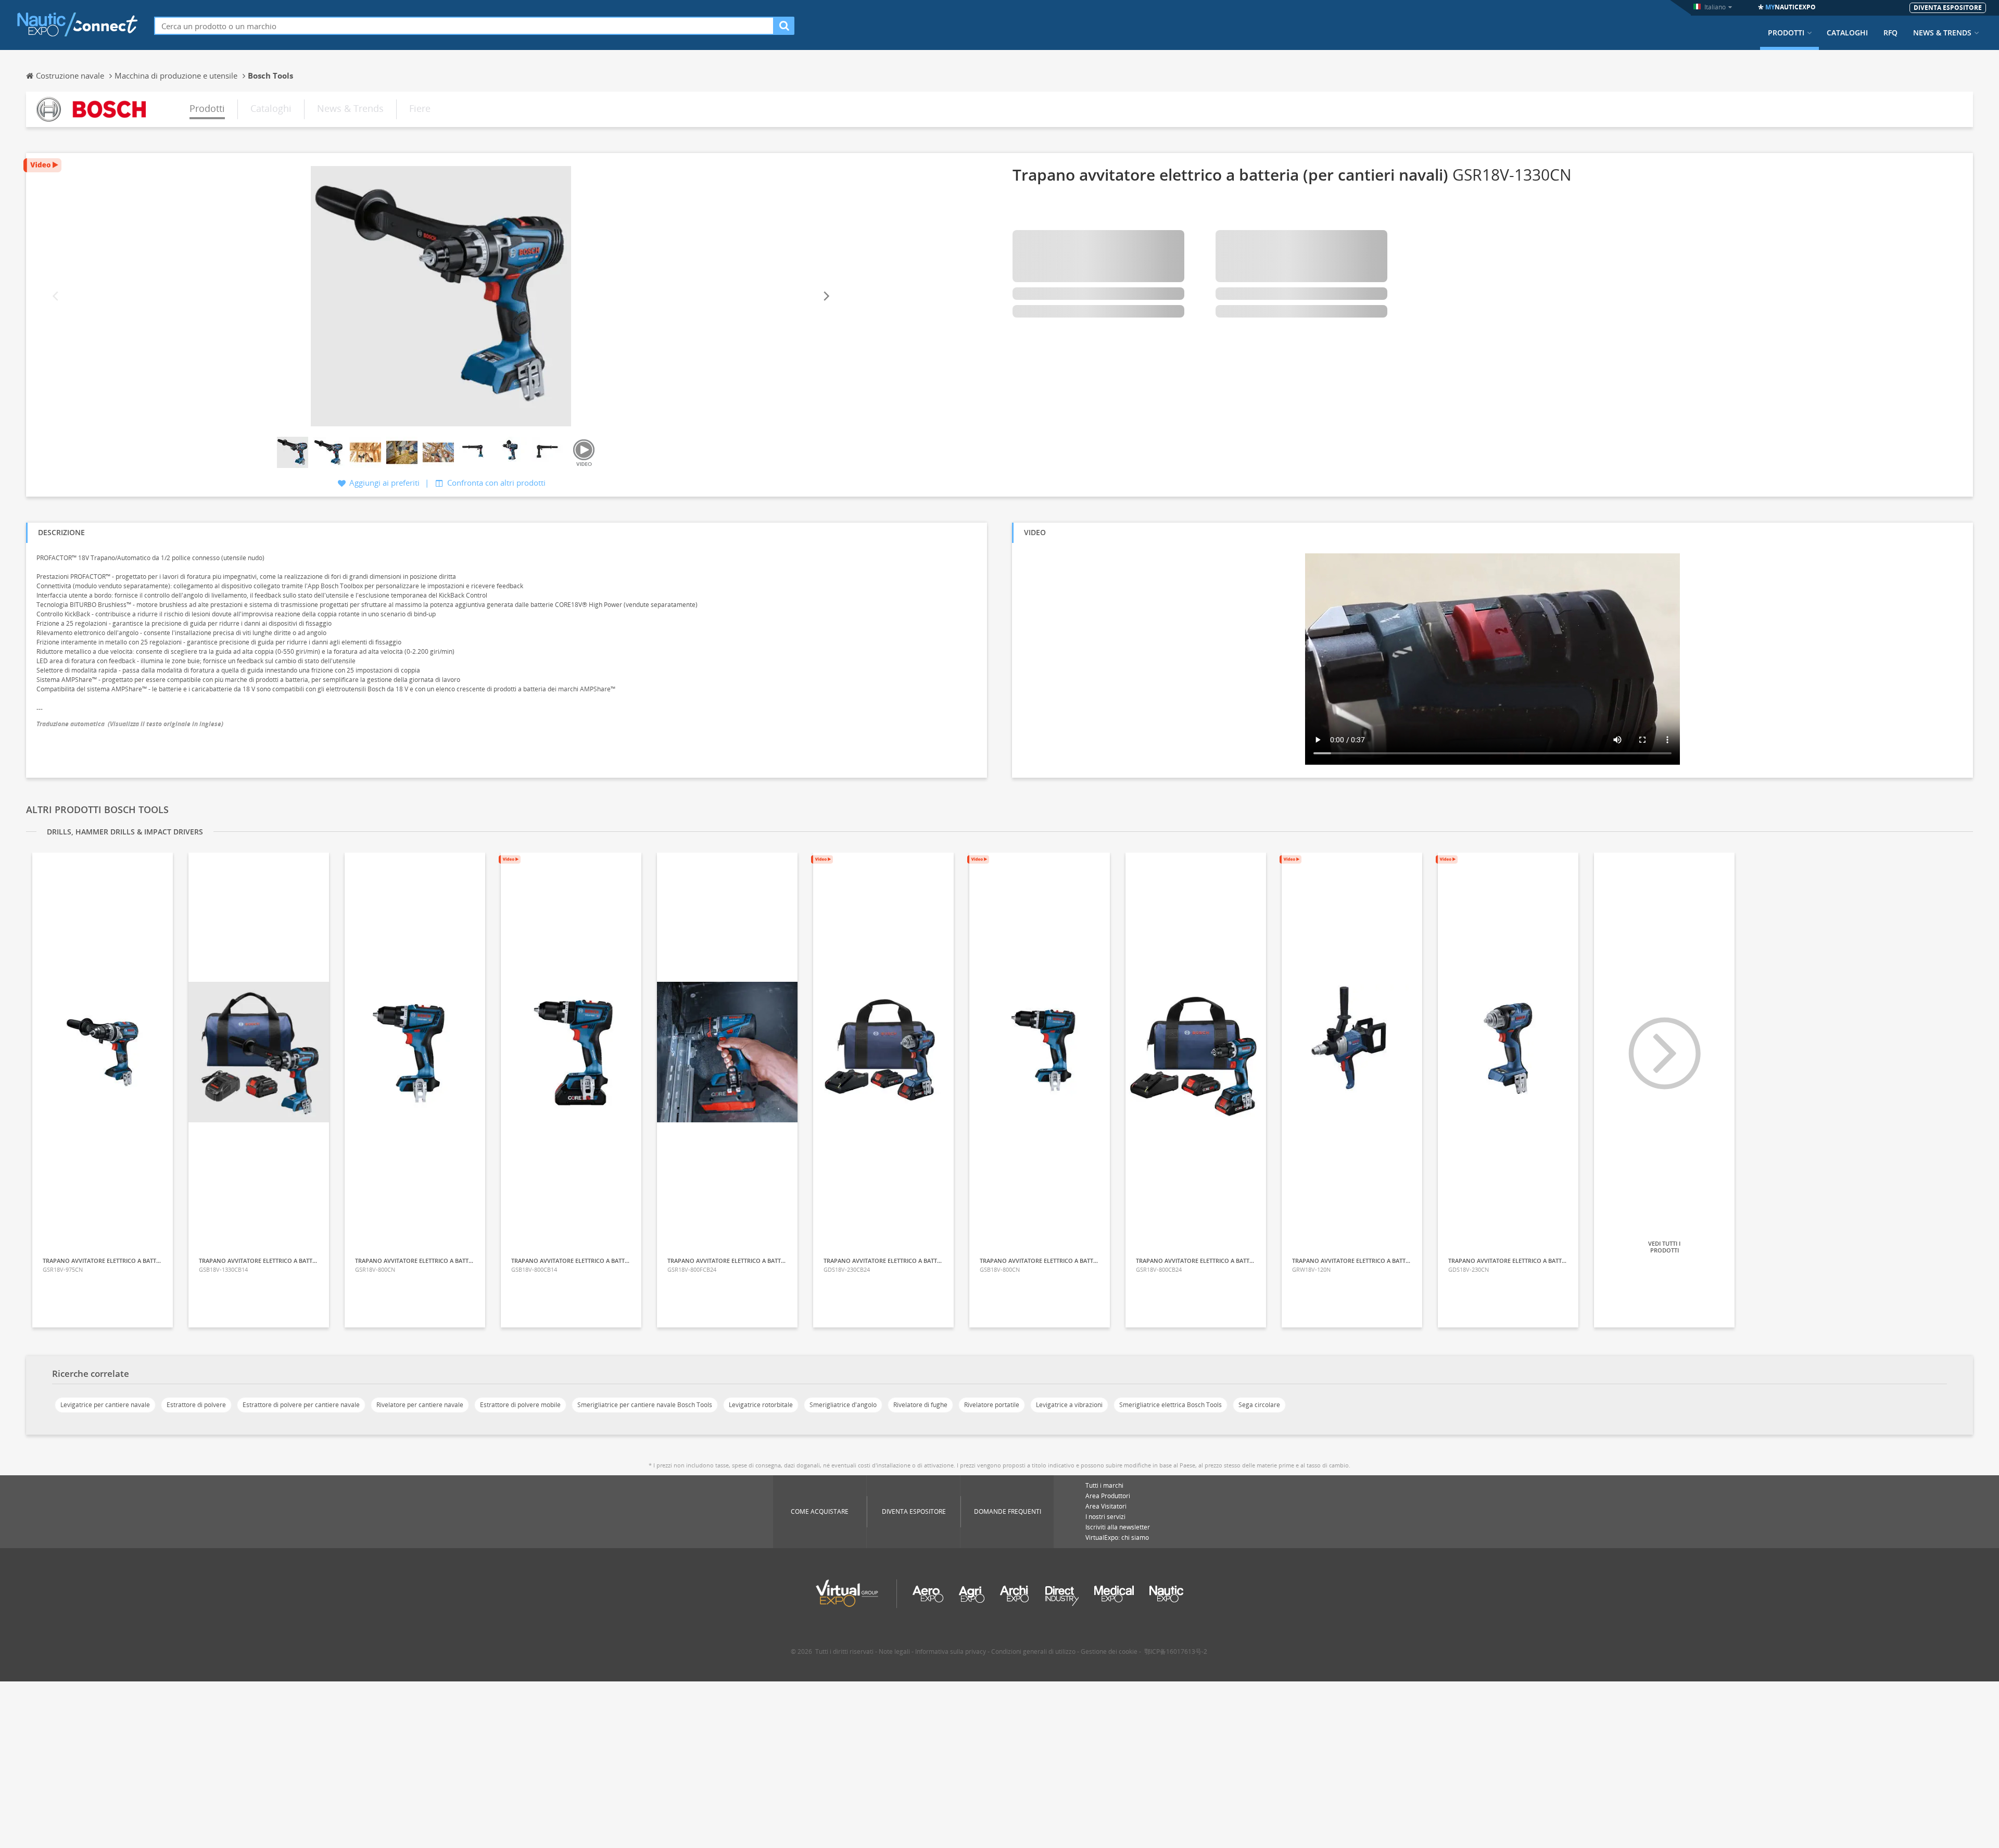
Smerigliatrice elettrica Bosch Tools (1171, 1405)
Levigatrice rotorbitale (761, 1405)
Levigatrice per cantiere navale (105, 1405)
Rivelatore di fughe (920, 1405)
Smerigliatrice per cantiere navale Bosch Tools (645, 1405)
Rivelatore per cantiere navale (420, 1405)
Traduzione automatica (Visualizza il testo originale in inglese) (130, 724)
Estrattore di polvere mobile (520, 1405)
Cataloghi (1847, 33)
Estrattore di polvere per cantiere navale (301, 1405)
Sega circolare (1259, 1405)
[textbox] (464, 26)
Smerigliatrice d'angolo (843, 1405)
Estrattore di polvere (196, 1405)
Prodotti (1786, 33)
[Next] (826, 296)
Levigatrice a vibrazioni (1069, 1405)
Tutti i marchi (1104, 1485)
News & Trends (1942, 33)
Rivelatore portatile (992, 1405)
